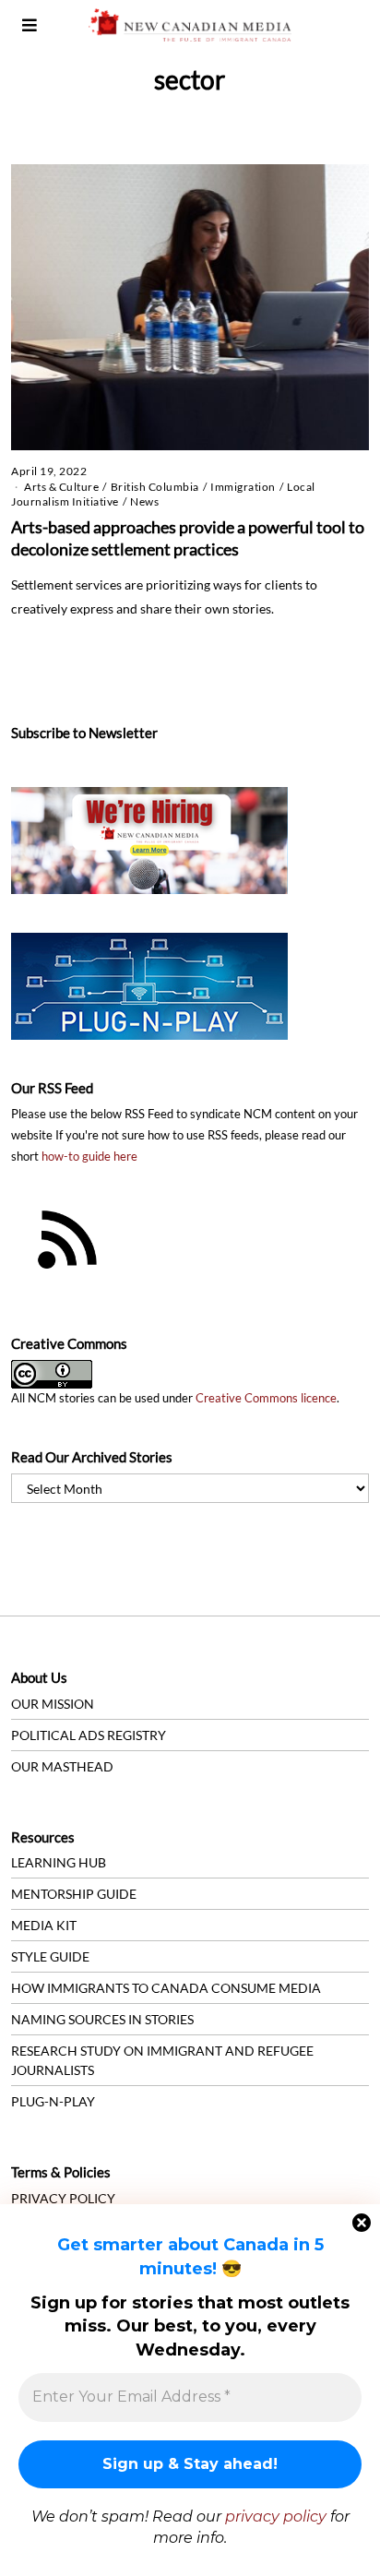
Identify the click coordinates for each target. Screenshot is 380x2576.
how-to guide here (89, 1157)
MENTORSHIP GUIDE (74, 1894)
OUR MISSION (53, 1704)
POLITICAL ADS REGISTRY (89, 1735)
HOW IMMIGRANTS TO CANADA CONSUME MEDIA (166, 1988)
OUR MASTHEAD (62, 1766)
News (144, 501)
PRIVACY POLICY (63, 2198)
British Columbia (155, 487)
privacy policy (276, 2516)
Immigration (243, 487)
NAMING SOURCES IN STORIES (102, 2019)
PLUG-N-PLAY (53, 2101)
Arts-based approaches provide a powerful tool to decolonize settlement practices (188, 538)
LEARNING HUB (59, 1862)
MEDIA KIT (44, 1925)
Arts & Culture (61, 487)
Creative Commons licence (266, 1398)
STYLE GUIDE (50, 1956)
